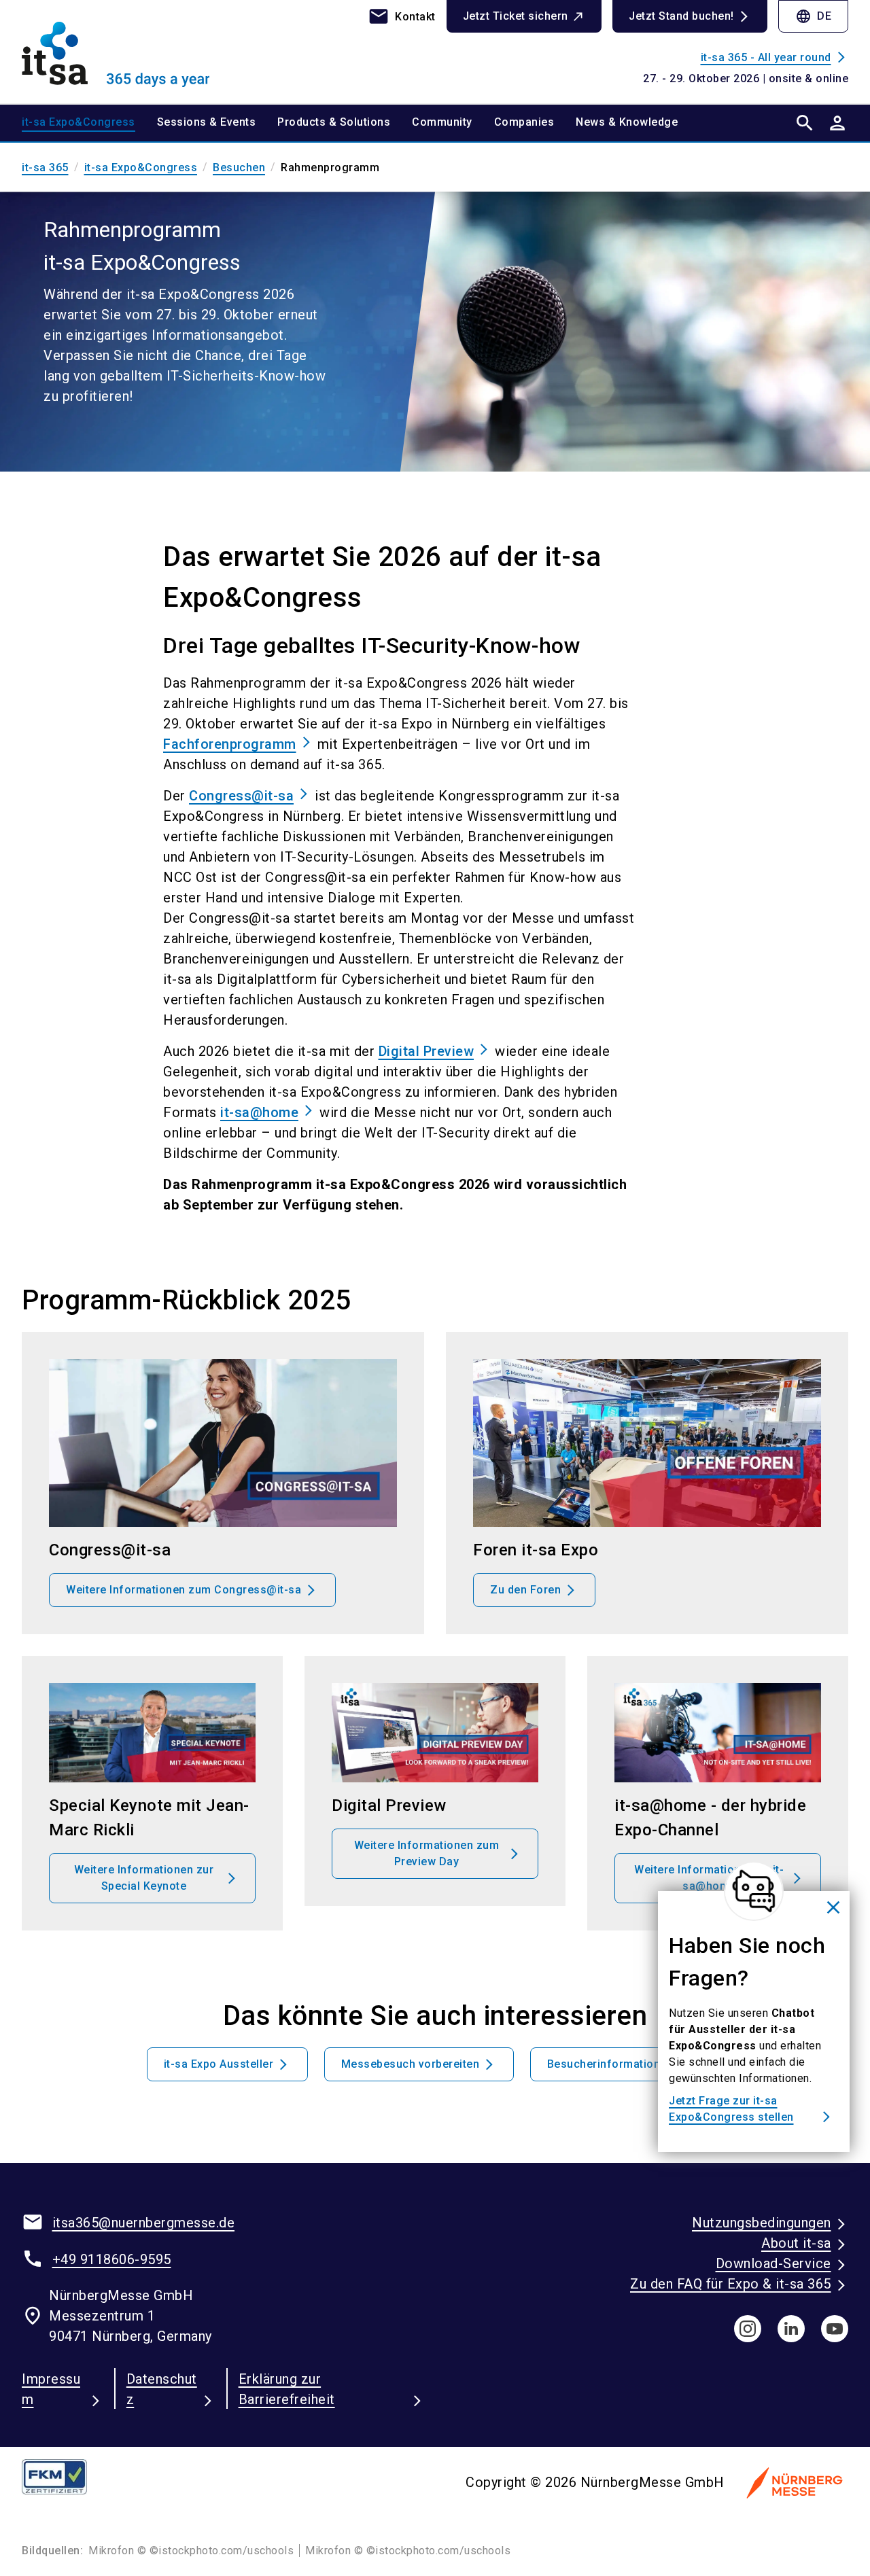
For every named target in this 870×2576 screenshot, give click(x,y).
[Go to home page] (117, 52)
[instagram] (748, 2329)
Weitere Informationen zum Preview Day (427, 1853)
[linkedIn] (791, 2329)
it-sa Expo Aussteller (219, 2064)
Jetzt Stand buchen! (681, 16)
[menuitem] (89, 123)
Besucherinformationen (610, 2064)
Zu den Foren (525, 1590)
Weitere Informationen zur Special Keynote (144, 1878)
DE (813, 16)
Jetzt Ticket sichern (516, 16)
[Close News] (754, 1891)
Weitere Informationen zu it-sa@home (709, 1878)
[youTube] (835, 2329)
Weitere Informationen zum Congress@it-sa (184, 1590)
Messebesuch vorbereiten (411, 2064)
